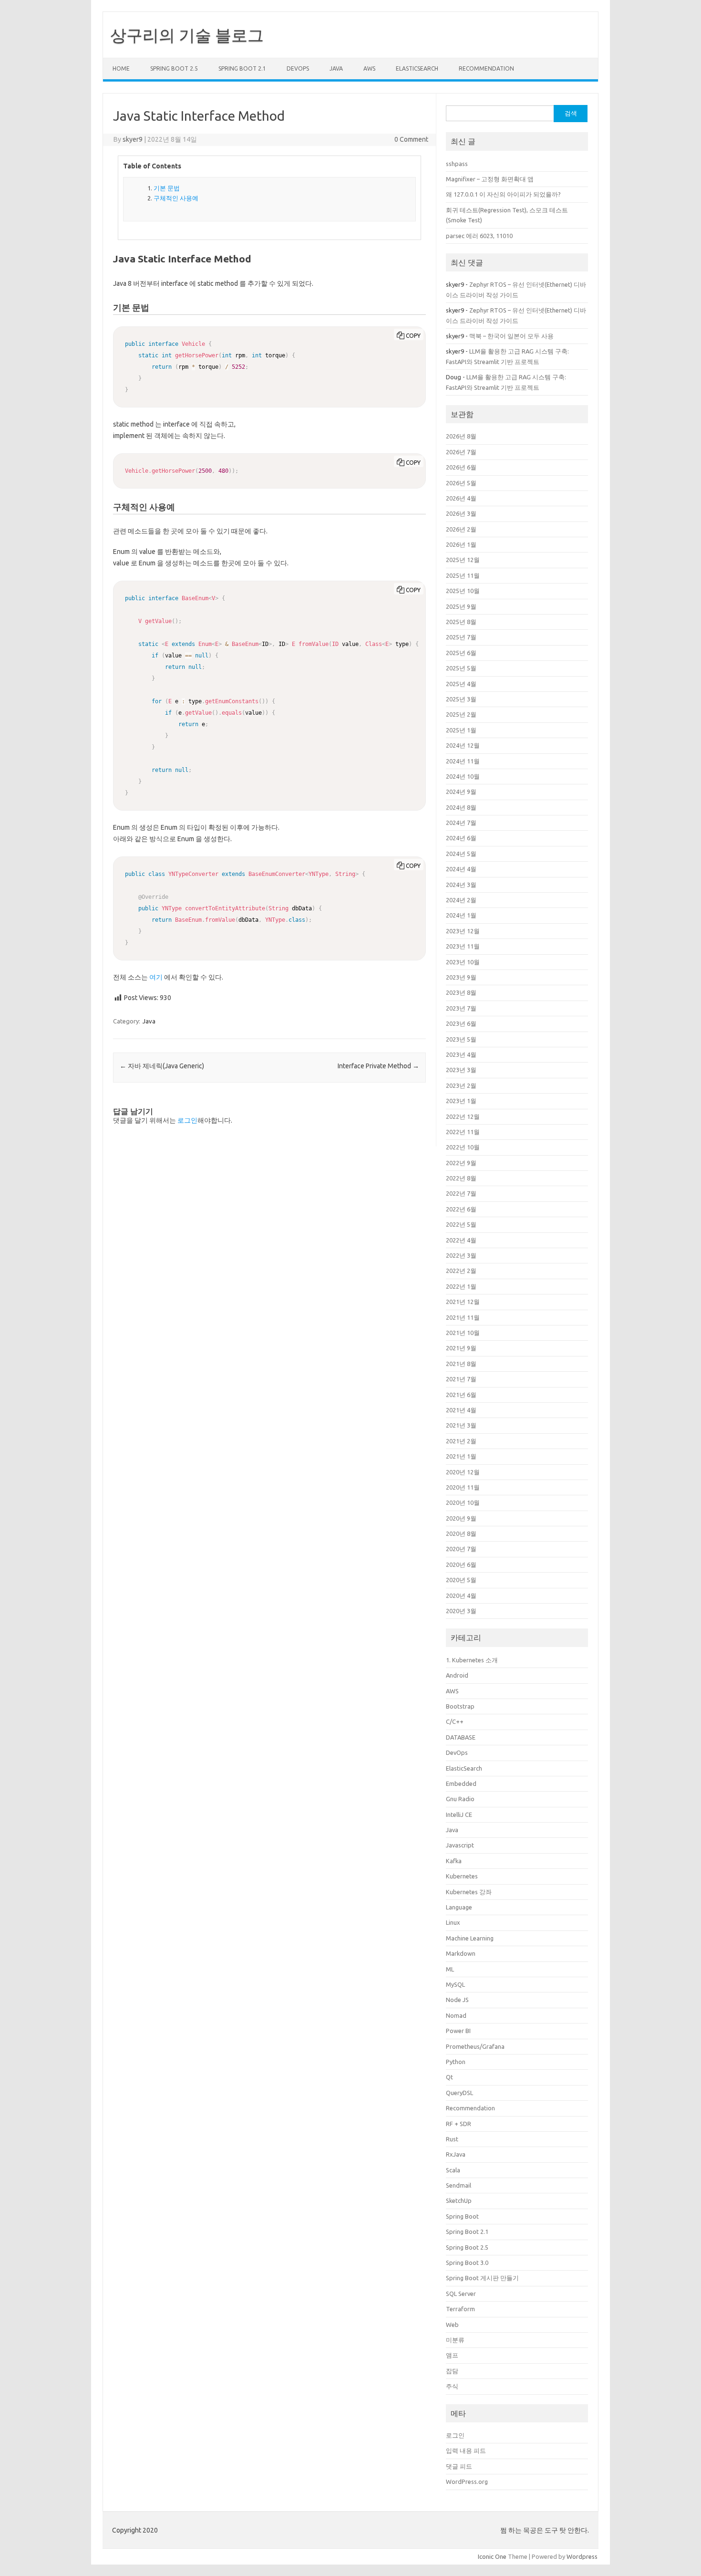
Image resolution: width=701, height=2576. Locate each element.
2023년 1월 (461, 1101)
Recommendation (486, 68)
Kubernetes (462, 1876)
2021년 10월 (463, 1333)
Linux (453, 1922)
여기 (156, 977)
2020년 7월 (461, 1549)
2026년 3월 (461, 513)
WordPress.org (467, 2482)
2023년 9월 (461, 977)
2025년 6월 (461, 653)
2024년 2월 (461, 900)
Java (336, 68)
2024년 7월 (461, 823)
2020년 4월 (461, 1596)
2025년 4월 (461, 684)
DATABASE (461, 1737)
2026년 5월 (461, 483)
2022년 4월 (461, 1240)
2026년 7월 (461, 452)
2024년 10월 (463, 776)
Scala (453, 2170)
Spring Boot (462, 2216)
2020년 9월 (461, 1518)
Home (121, 68)
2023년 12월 (463, 931)
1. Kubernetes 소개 (472, 1660)
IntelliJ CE (459, 1815)
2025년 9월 (461, 606)
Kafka (454, 1861)
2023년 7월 (461, 1008)
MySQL (455, 1984)
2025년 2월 (461, 714)
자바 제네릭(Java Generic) (162, 1066)
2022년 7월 (461, 1193)
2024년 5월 (461, 854)
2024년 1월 (461, 915)
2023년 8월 (461, 992)
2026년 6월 (461, 467)
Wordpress (582, 2556)
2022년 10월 (463, 1147)
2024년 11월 (463, 761)
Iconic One (492, 2556)
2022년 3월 (461, 1255)
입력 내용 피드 (466, 2451)
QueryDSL (459, 2093)
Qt (449, 2077)
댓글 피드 (459, 2466)
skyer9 (133, 139)
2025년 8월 (461, 622)
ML (450, 1969)
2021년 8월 (461, 1364)
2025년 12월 (463, 560)
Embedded (461, 1783)
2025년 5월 (461, 668)
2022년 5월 (461, 1224)
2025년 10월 (463, 591)
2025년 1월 (461, 730)
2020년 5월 (461, 1580)
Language (459, 1907)
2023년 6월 (461, 1023)
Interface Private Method (378, 1066)
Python (456, 2062)
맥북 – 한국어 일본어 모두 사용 (511, 336)
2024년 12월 (463, 745)
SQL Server (461, 2294)
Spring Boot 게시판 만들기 (482, 2278)
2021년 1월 (461, 1456)
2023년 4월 (461, 1054)
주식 (452, 2386)
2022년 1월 (461, 1286)
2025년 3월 (461, 699)
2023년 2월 (461, 1085)
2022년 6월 (461, 1209)
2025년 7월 (461, 637)
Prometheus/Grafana (475, 2046)
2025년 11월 (463, 575)
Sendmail (459, 2185)
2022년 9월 (461, 1163)
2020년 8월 (461, 1533)
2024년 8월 (461, 807)
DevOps (298, 68)
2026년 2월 (461, 529)
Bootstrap (460, 1706)
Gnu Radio (460, 1799)
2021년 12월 (463, 1302)
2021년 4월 (461, 1410)
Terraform (460, 2309)
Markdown (461, 1953)
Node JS (457, 2000)
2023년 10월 (463, 962)
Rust (452, 2139)
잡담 (452, 2371)
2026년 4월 (461, 498)
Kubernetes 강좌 (469, 1892)
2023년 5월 (461, 1039)
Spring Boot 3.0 (467, 2263)
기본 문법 (167, 188)
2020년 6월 (461, 1564)
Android (457, 1675)
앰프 (452, 2355)
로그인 (187, 1120)
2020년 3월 (461, 1611)
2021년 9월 (461, 1348)
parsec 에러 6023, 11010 (479, 236)
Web (452, 2325)
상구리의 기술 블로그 (187, 35)
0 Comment (411, 139)
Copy (413, 336)
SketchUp (459, 2201)
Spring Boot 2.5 (174, 68)
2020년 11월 (463, 1487)
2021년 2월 (461, 1441)
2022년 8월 (461, 1178)
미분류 (455, 2340)
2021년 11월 (463, 1317)
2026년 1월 (461, 544)
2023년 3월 (461, 1070)
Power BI (458, 2031)
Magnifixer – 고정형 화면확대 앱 (490, 179)
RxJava (456, 2154)
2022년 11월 (463, 1132)
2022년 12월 (463, 1116)
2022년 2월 (461, 1271)
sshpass (457, 164)
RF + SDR (459, 2124)
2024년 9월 (461, 792)
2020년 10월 (463, 1502)
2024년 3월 (461, 885)
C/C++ (455, 1721)
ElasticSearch (417, 68)
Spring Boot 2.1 (242, 68)
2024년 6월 (461, 838)
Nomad (456, 2015)
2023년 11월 (463, 946)
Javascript (460, 1845)
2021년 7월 (461, 1379)
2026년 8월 (461, 436)
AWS (369, 68)
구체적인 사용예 (176, 198)
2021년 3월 (461, 1425)
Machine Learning (470, 1938)
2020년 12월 (463, 1472)
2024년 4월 (461, 869)
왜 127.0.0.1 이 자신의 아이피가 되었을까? (503, 194)
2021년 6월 (461, 1395)
